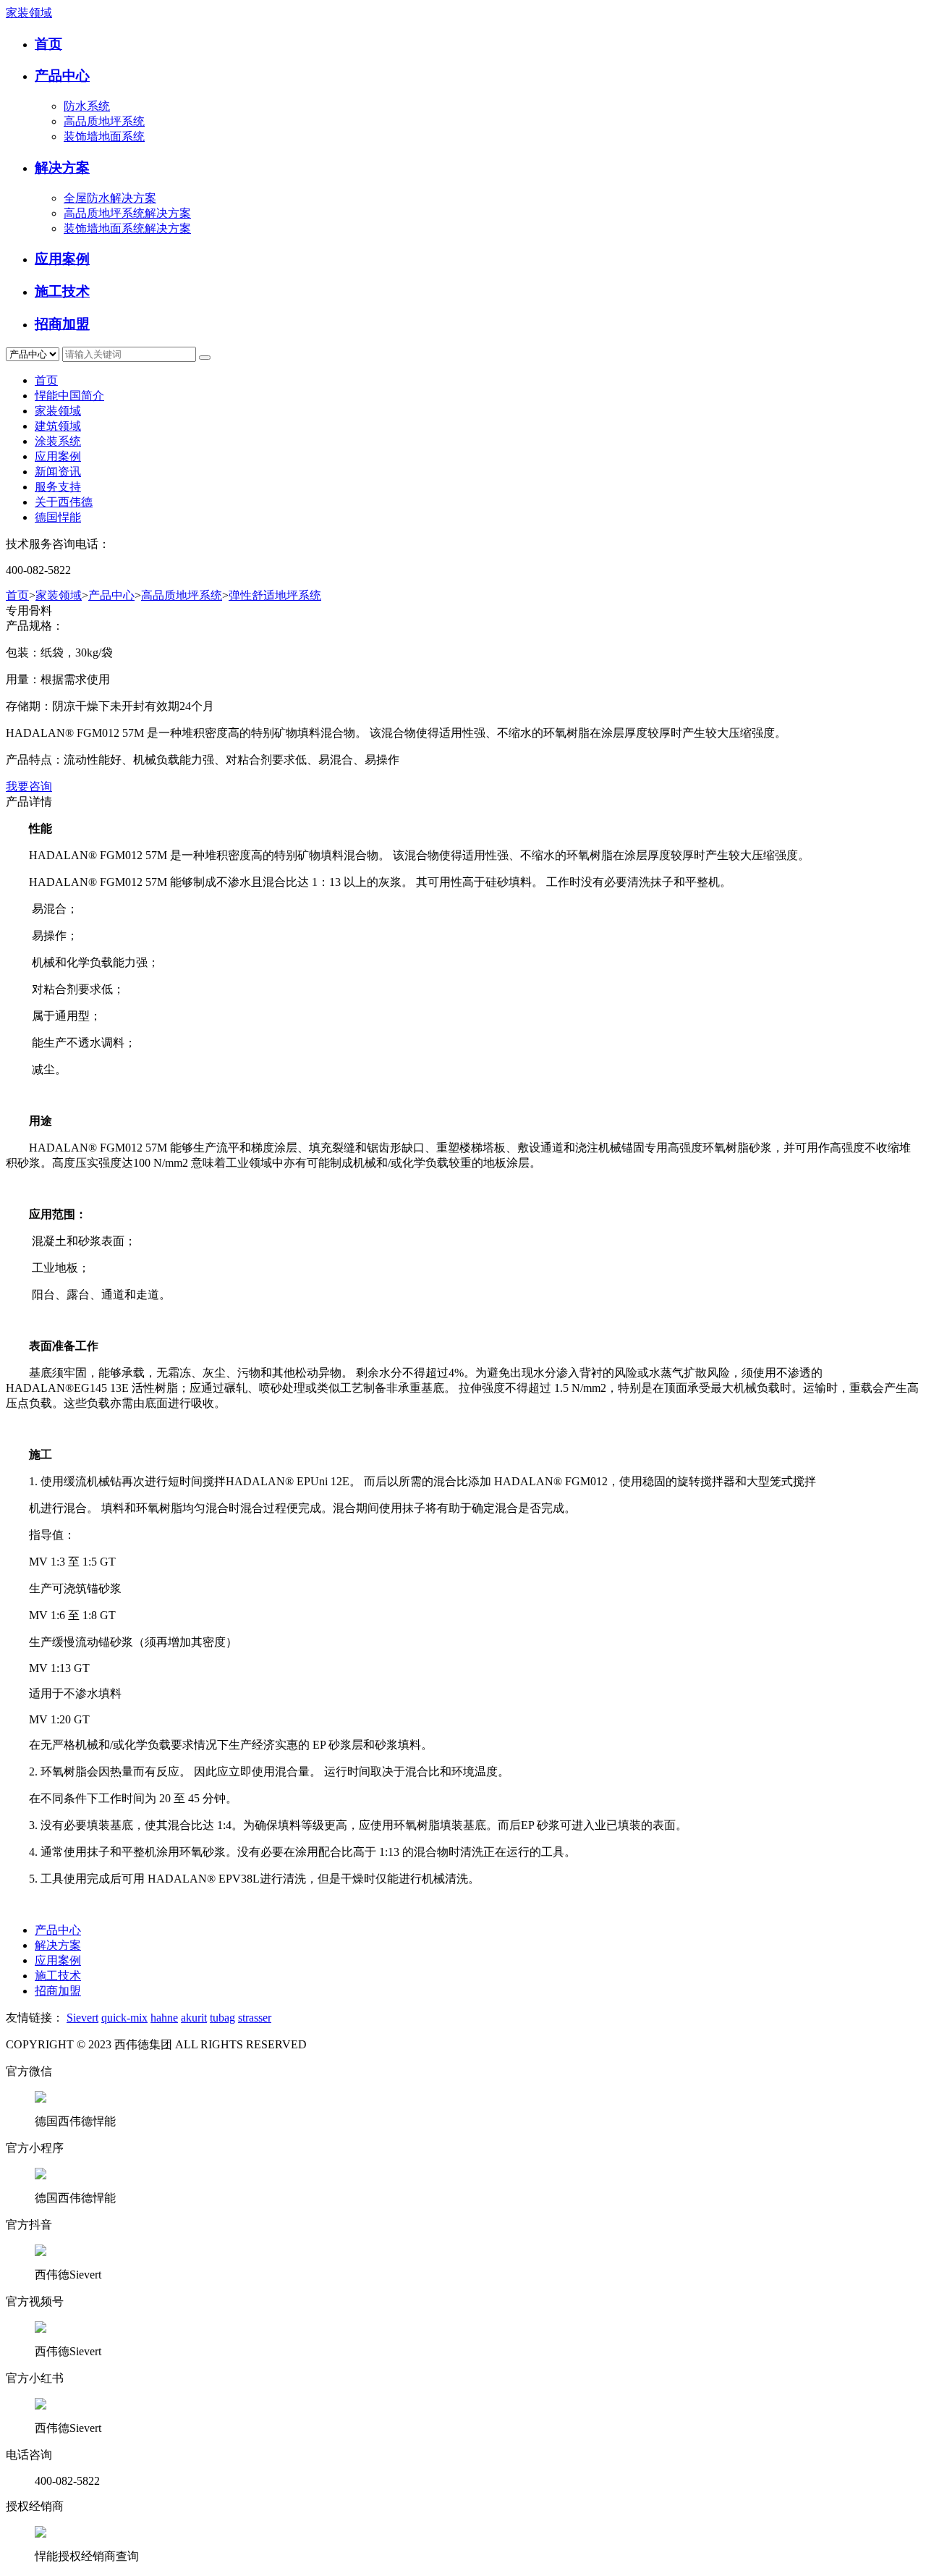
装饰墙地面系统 (104, 136)
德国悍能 (58, 517)
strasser (255, 2018)
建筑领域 (58, 426)
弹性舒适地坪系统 (275, 595)
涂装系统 (58, 441)
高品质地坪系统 (104, 121)
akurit (194, 2018)
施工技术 (62, 291)
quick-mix (124, 2018)
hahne (164, 2018)
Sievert (82, 2018)
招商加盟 (62, 324)
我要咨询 (29, 786)
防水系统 (87, 106)
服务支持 (58, 487)
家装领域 (29, 13)
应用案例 (62, 259)
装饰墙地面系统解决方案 (127, 228)
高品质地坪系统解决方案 (127, 213)
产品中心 (62, 76)
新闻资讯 (58, 472)
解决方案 (62, 168)
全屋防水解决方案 (110, 198)
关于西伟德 (64, 502)
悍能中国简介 (69, 396)
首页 (48, 44)
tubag (222, 2018)
